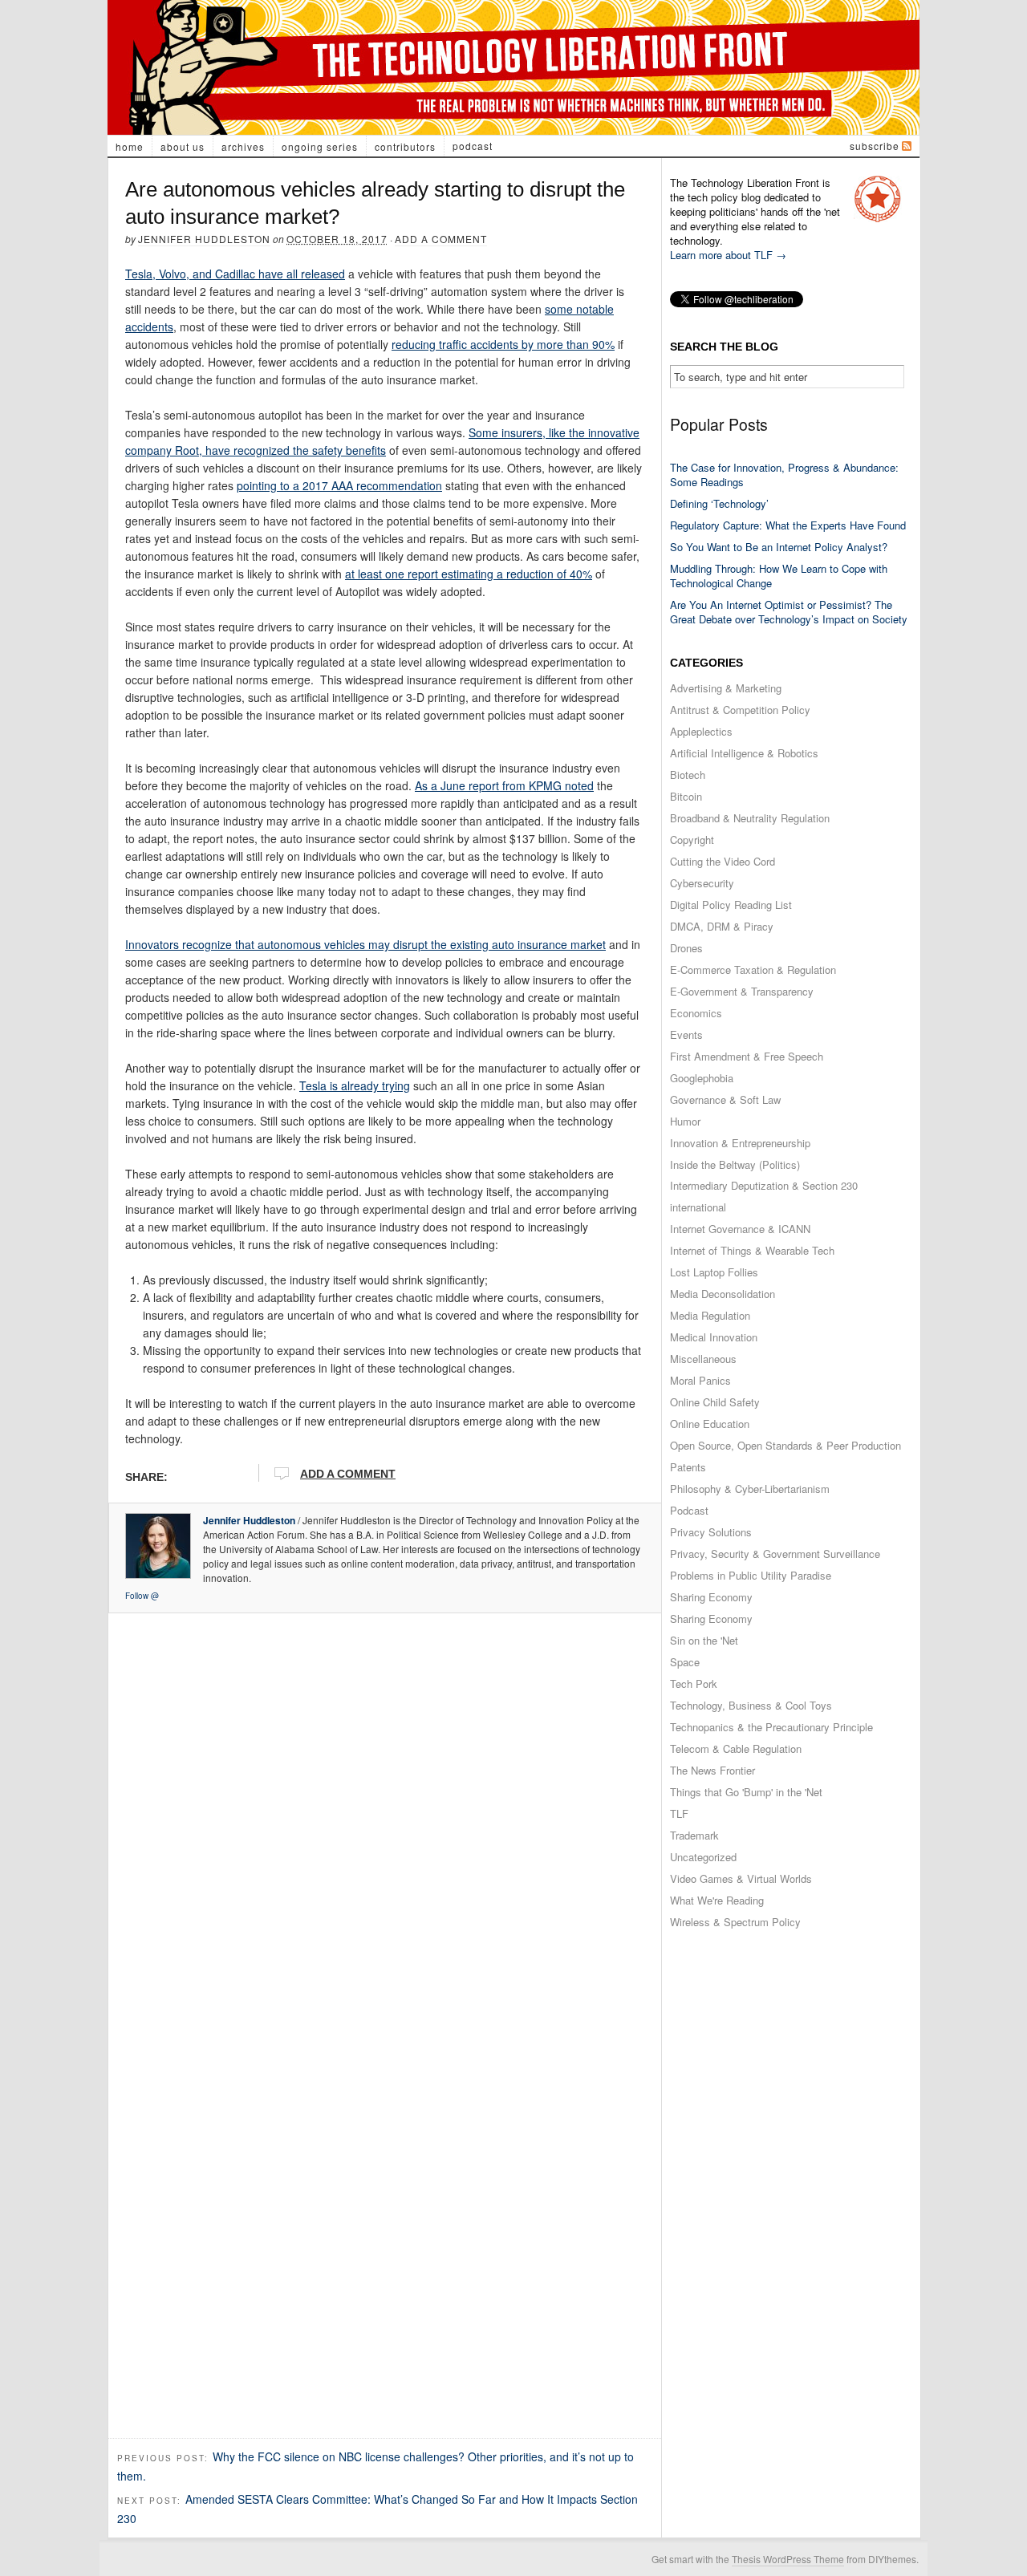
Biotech (688, 775)
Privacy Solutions (711, 1532)
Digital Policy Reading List (731, 905)
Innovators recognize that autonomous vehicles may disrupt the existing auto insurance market (365, 944)
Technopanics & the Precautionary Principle (771, 1727)
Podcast (473, 146)
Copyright (692, 840)
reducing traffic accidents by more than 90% (503, 344)
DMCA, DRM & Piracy (722, 926)
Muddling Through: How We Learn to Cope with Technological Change (779, 576)
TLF (679, 1813)
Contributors (405, 146)
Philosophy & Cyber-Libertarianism (750, 1489)
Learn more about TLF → (728, 255)
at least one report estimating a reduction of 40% (469, 574)
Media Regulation (710, 1315)
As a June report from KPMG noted (504, 785)
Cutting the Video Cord (723, 861)
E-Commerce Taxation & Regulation (753, 970)
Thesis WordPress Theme (788, 2559)
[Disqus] (385, 1822)
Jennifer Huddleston (204, 239)
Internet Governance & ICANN (740, 1229)
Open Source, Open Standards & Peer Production (785, 1445)
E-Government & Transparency (742, 991)
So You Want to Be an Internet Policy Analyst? (779, 547)
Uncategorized (703, 1857)
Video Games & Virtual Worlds (741, 1878)
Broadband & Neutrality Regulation (750, 818)
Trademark (694, 1835)
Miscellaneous (703, 1359)
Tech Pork (694, 1684)
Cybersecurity (702, 883)
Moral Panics (700, 1380)
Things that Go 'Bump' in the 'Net (746, 1792)
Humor (685, 1121)
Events (686, 1034)
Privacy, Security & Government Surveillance (775, 1554)
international (698, 1207)
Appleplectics (701, 731)
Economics (696, 1013)
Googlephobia (702, 1078)
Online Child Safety (715, 1402)
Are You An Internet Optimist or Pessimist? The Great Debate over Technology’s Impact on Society (789, 612)
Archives (243, 146)
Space (685, 1662)
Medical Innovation (714, 1337)
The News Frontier (712, 1770)
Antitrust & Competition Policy (740, 710)
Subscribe (875, 146)
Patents (688, 1467)
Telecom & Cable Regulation (736, 1748)
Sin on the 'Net (704, 1640)
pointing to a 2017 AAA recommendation (339, 485)
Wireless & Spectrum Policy (735, 1922)
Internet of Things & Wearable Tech (752, 1250)
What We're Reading (717, 1900)
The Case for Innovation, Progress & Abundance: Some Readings (784, 475)
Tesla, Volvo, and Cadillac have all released (235, 274)
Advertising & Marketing (726, 688)
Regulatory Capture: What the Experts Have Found (788, 525)
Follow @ (142, 1596)
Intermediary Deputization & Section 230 (764, 1185)
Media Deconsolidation (723, 1294)
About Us (183, 146)
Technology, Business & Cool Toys (751, 1705)
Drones (686, 948)
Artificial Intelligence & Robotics (744, 753)
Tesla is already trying (355, 1085)
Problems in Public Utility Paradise (751, 1575)
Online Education (710, 1424)
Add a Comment (441, 239)
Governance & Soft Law (725, 1099)
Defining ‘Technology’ (719, 503)
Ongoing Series (320, 146)
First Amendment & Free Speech (747, 1056)
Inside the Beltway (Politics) (735, 1164)
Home (130, 146)
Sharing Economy (711, 1597)
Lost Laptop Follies (714, 1272)
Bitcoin (686, 796)
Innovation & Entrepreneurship (740, 1143)
